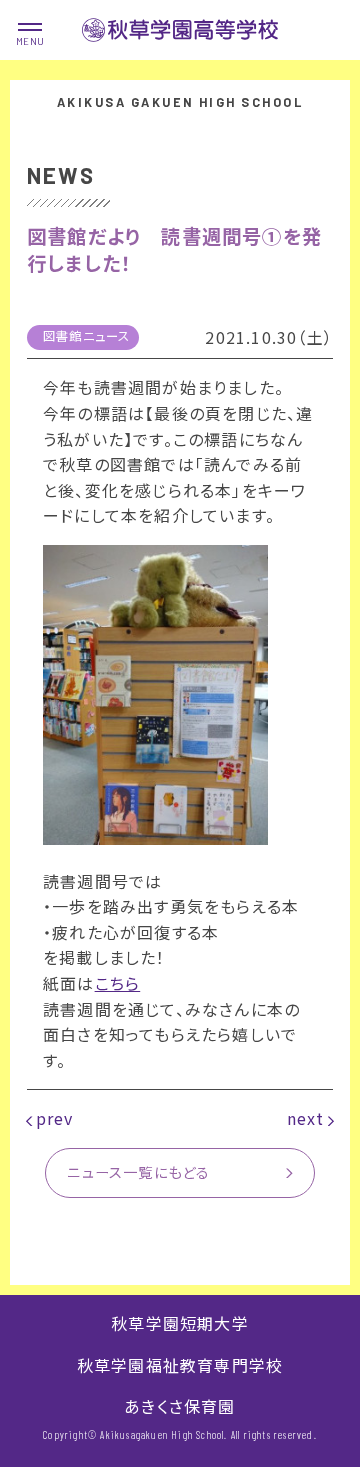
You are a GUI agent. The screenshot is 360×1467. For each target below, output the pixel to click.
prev (55, 1118)
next (306, 1118)
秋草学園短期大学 (180, 1323)
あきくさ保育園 (179, 1406)
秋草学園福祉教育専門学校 (180, 1365)
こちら (118, 983)
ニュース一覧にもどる (138, 1172)
